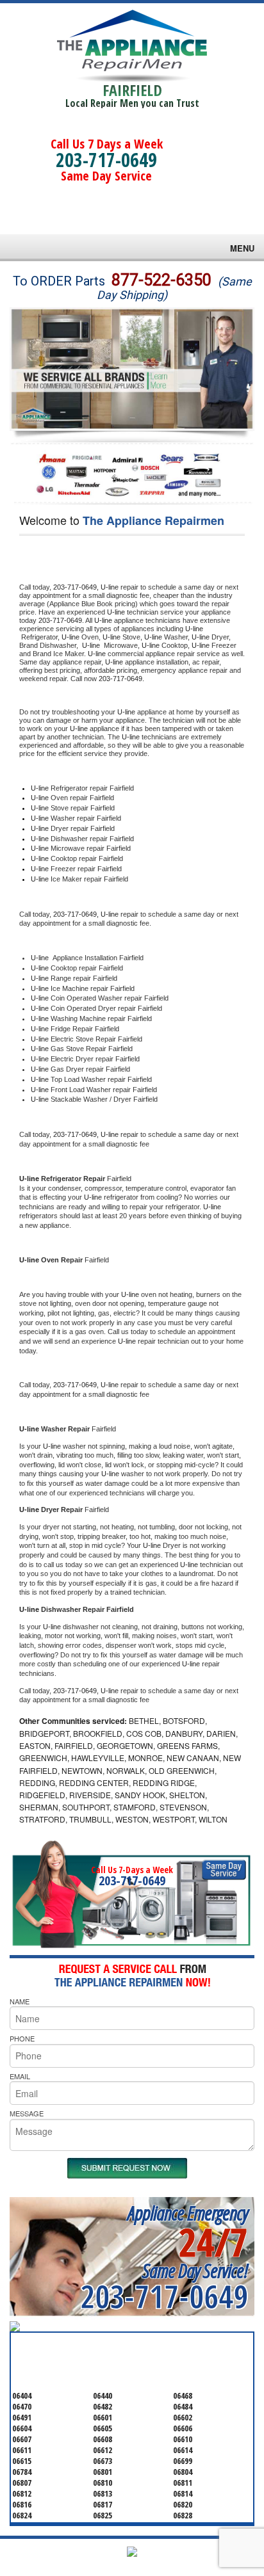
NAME (20, 2001)
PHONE (22, 2038)
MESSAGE (27, 2113)
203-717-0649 (106, 160)
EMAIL (20, 2076)
